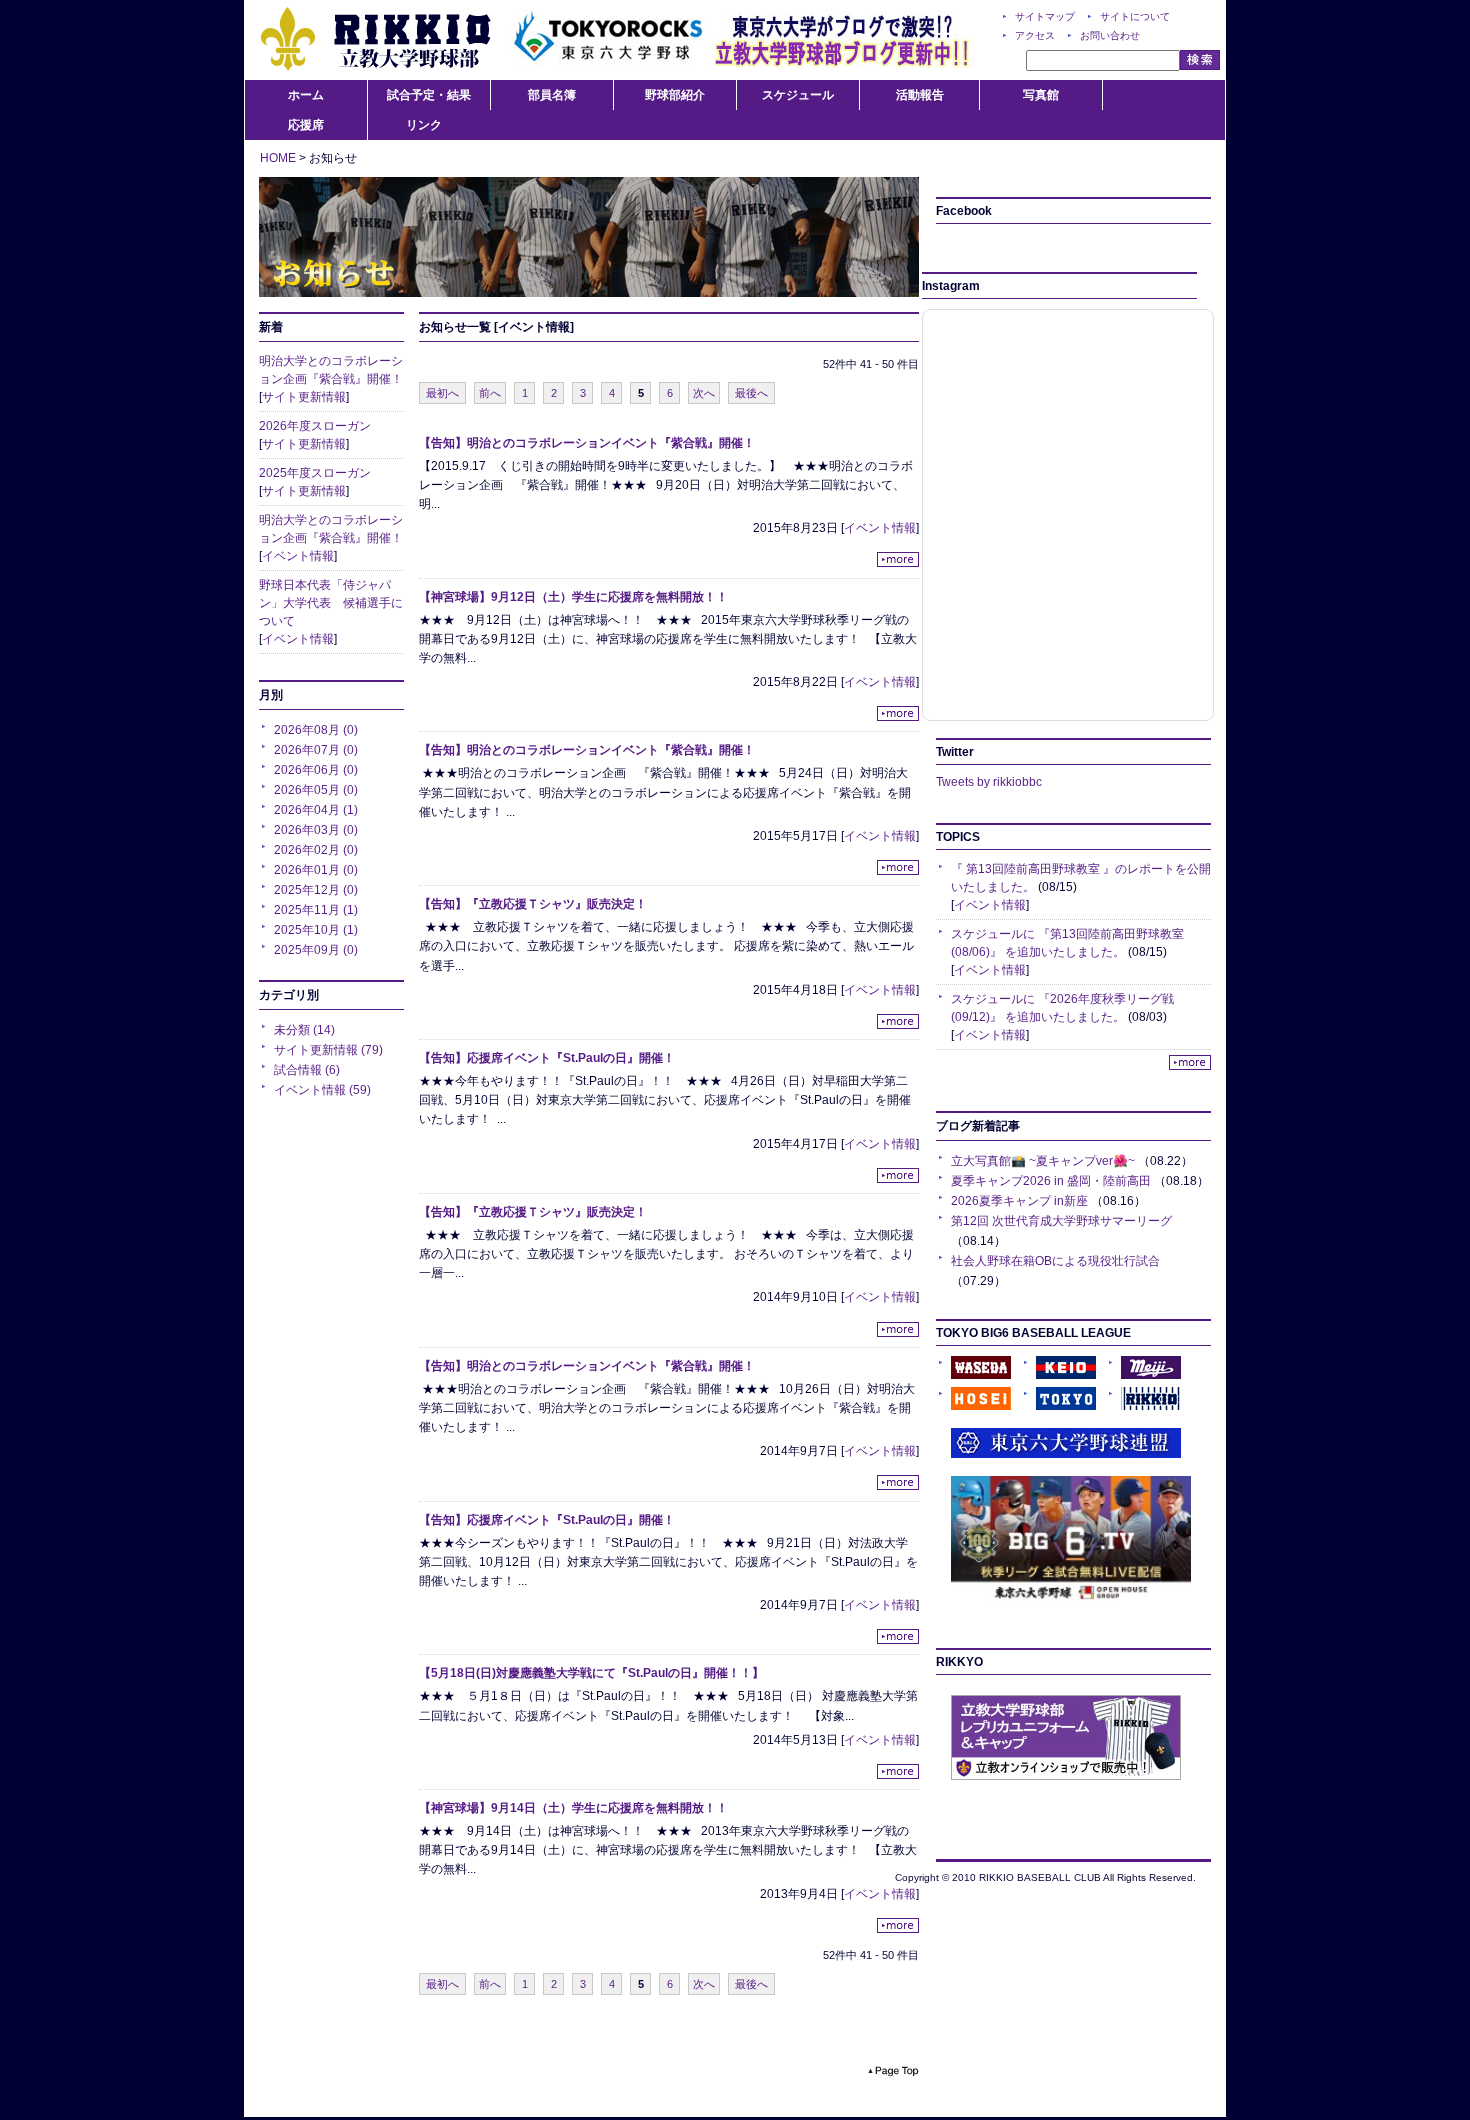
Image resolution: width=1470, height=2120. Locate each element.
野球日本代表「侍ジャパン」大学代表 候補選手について (331, 603)
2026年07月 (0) (316, 750)
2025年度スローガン (315, 473)
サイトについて (1135, 16)
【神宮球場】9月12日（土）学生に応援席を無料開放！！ (573, 597)
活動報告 (920, 95)
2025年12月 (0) (316, 890)
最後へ (751, 393)
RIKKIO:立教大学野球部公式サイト (375, 40)
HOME (278, 158)
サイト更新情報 (304, 397)
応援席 (306, 125)
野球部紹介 (675, 95)
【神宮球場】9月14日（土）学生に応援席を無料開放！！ (573, 1808)
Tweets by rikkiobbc (989, 782)
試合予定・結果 (429, 95)
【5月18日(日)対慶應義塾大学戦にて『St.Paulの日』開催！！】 (591, 1673)
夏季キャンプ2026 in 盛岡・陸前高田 (1051, 1181)
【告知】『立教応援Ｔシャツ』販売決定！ (533, 904)
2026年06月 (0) (316, 770)
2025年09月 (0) (316, 950)
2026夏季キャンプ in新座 (1019, 1201)
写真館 (1041, 95)
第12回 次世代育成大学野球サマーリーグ (1061, 1221)
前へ (490, 393)
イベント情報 (298, 556)
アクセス (1035, 35)
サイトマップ (1045, 16)
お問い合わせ (1110, 35)
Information (589, 237)
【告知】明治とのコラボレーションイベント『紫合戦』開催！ (587, 443)
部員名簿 (552, 95)
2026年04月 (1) (316, 810)
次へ (704, 393)
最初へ (442, 393)
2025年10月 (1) (316, 930)
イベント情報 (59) (322, 1090)
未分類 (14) (304, 1030)
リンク (424, 125)
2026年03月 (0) (316, 830)
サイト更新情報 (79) (328, 1050)
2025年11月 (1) (316, 910)
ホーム (306, 95)
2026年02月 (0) (316, 850)
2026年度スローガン (315, 426)
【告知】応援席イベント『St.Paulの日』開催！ (547, 1058)
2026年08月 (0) (316, 730)
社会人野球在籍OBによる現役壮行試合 (1055, 1261)
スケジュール (798, 95)
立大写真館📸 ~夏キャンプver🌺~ (1043, 1161)
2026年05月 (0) (316, 790)
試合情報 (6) (307, 1070)
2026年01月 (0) (316, 870)
